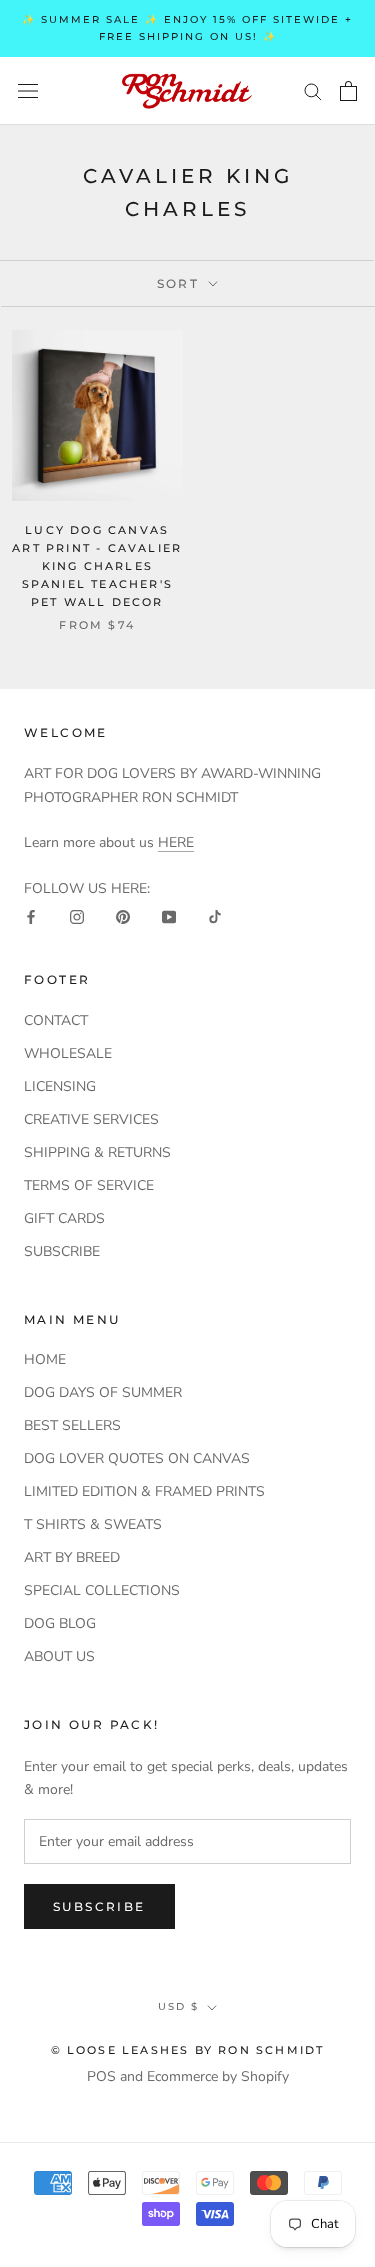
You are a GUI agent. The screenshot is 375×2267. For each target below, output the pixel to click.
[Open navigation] (28, 90)
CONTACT (56, 1020)
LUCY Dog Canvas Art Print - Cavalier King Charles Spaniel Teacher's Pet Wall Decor (97, 566)
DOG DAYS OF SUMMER (103, 1392)
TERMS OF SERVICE (89, 1185)
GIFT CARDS (64, 1218)
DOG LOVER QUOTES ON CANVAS (137, 1458)
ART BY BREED (72, 1557)
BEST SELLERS (72, 1425)
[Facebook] (31, 916)
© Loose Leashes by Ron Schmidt (188, 2050)
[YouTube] (169, 916)
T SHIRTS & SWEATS (93, 1524)
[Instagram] (77, 916)
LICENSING (60, 1086)
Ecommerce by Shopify (218, 2076)
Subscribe (99, 1906)
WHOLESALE (68, 1053)
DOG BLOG (60, 1623)
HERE (176, 842)
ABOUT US (59, 1656)
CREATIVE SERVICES (91, 1119)
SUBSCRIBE (62, 1251)
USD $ (178, 2006)
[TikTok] (215, 916)
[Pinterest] (123, 916)
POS (101, 2076)
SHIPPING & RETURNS (97, 1152)
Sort (181, 283)
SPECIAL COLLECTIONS (102, 1590)
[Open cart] (348, 91)
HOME (45, 1359)
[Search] (313, 90)
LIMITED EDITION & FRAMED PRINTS (144, 1491)
